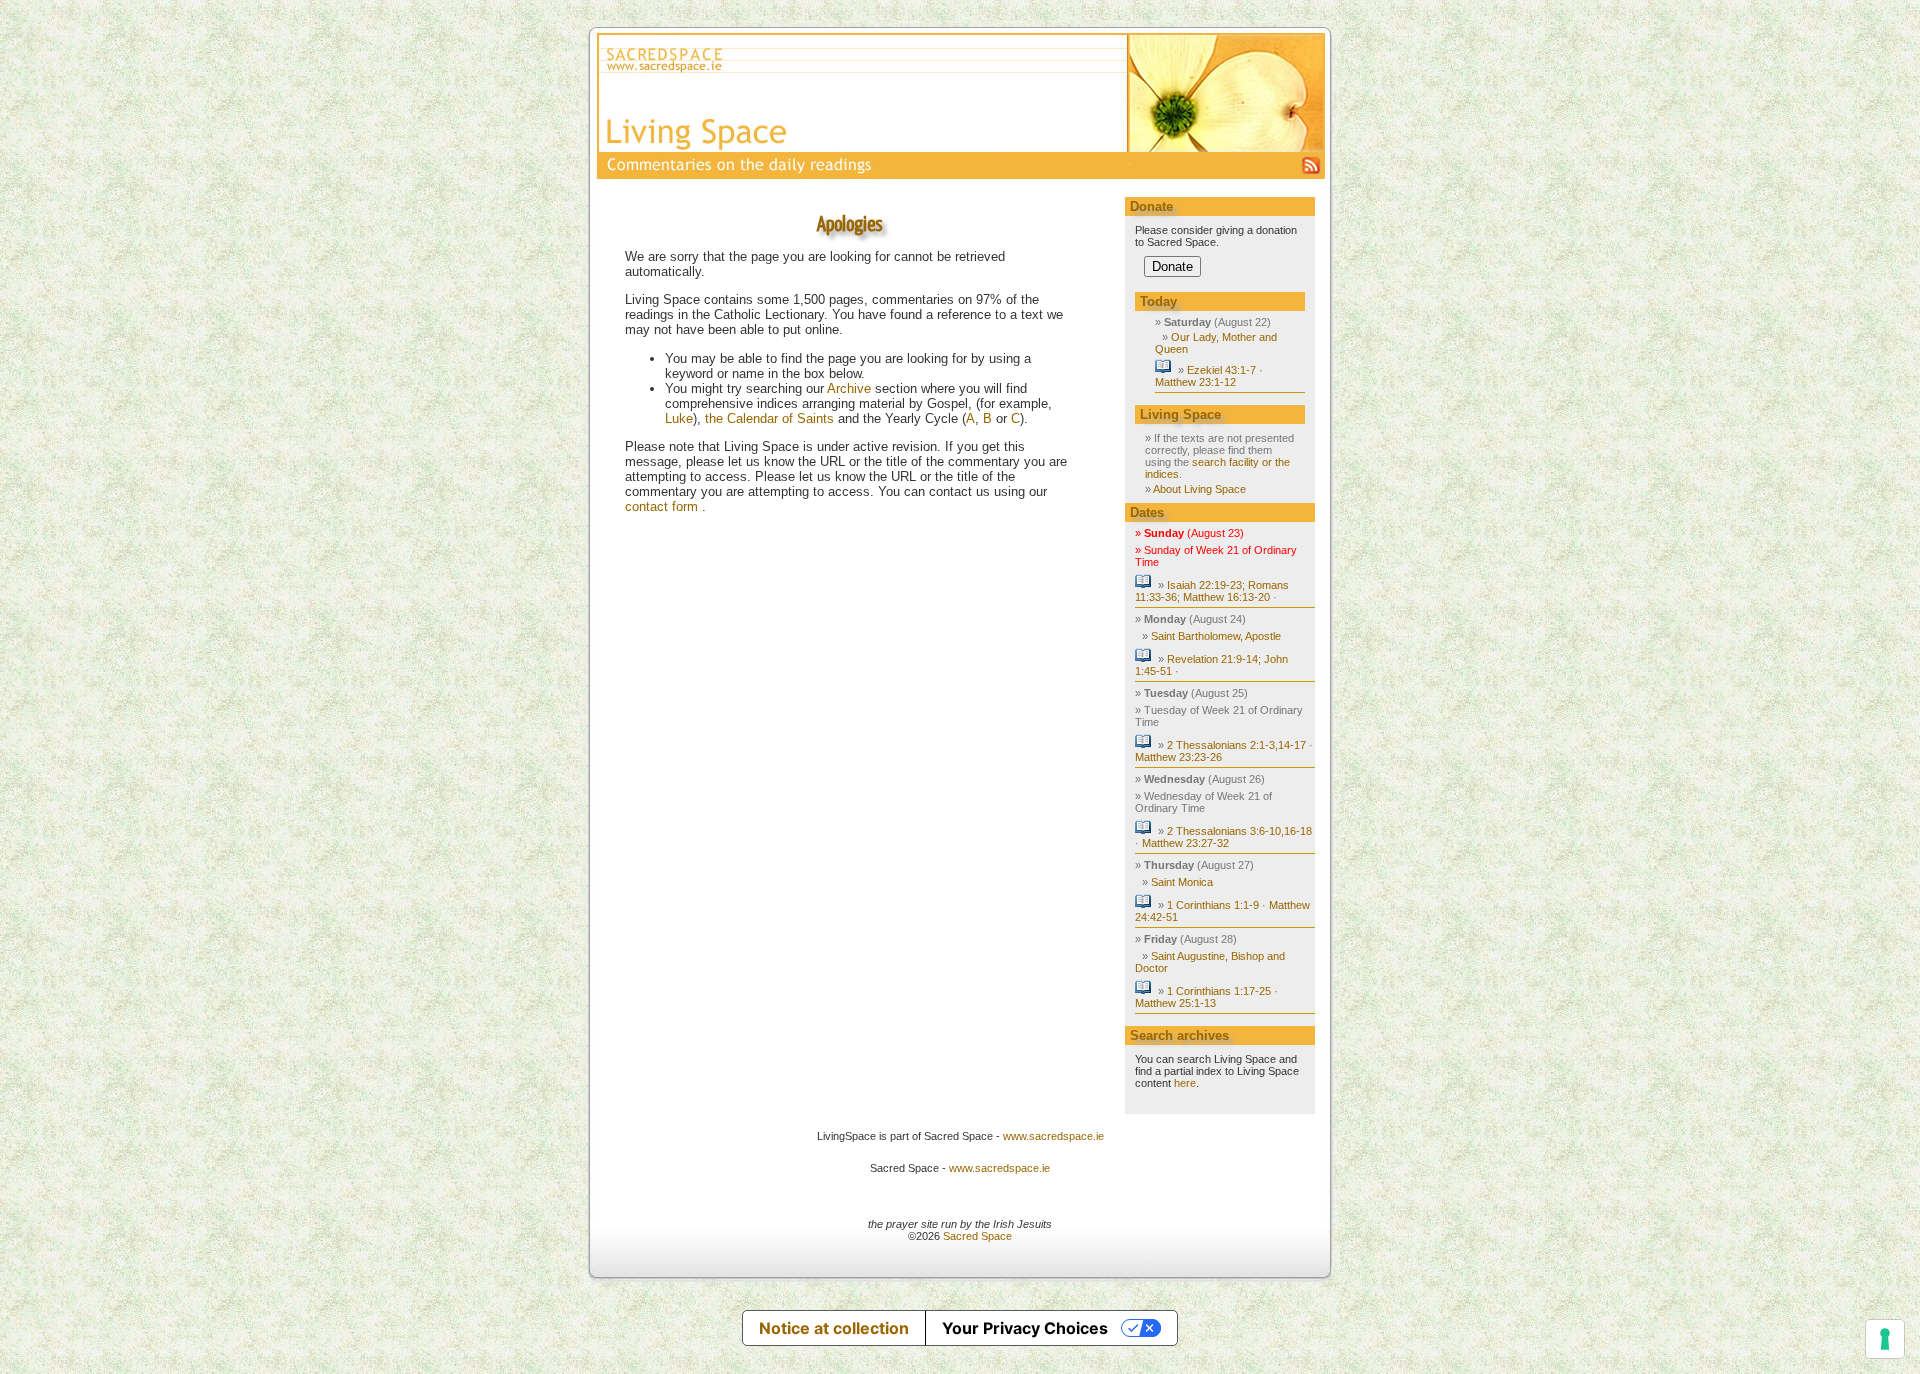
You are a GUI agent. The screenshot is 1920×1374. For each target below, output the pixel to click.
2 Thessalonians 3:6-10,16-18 (1239, 831)
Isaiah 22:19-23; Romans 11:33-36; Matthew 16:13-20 (1212, 591)
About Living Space (1199, 489)
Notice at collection (834, 1328)
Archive (849, 388)
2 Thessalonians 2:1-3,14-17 (1236, 745)
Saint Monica (1182, 882)
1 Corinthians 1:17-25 (1219, 991)
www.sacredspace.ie (1053, 1136)
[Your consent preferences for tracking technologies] (1885, 1339)
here (1185, 1083)
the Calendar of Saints (769, 418)
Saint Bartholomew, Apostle (1216, 636)
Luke (679, 418)
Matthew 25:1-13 (1175, 1003)
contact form (663, 506)
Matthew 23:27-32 (1185, 843)
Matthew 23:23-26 (1178, 757)
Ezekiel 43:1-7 (1221, 370)
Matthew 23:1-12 (1195, 382)
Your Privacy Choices (1025, 1328)
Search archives (1179, 1035)
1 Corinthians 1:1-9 (1213, 905)
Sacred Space (977, 1236)
